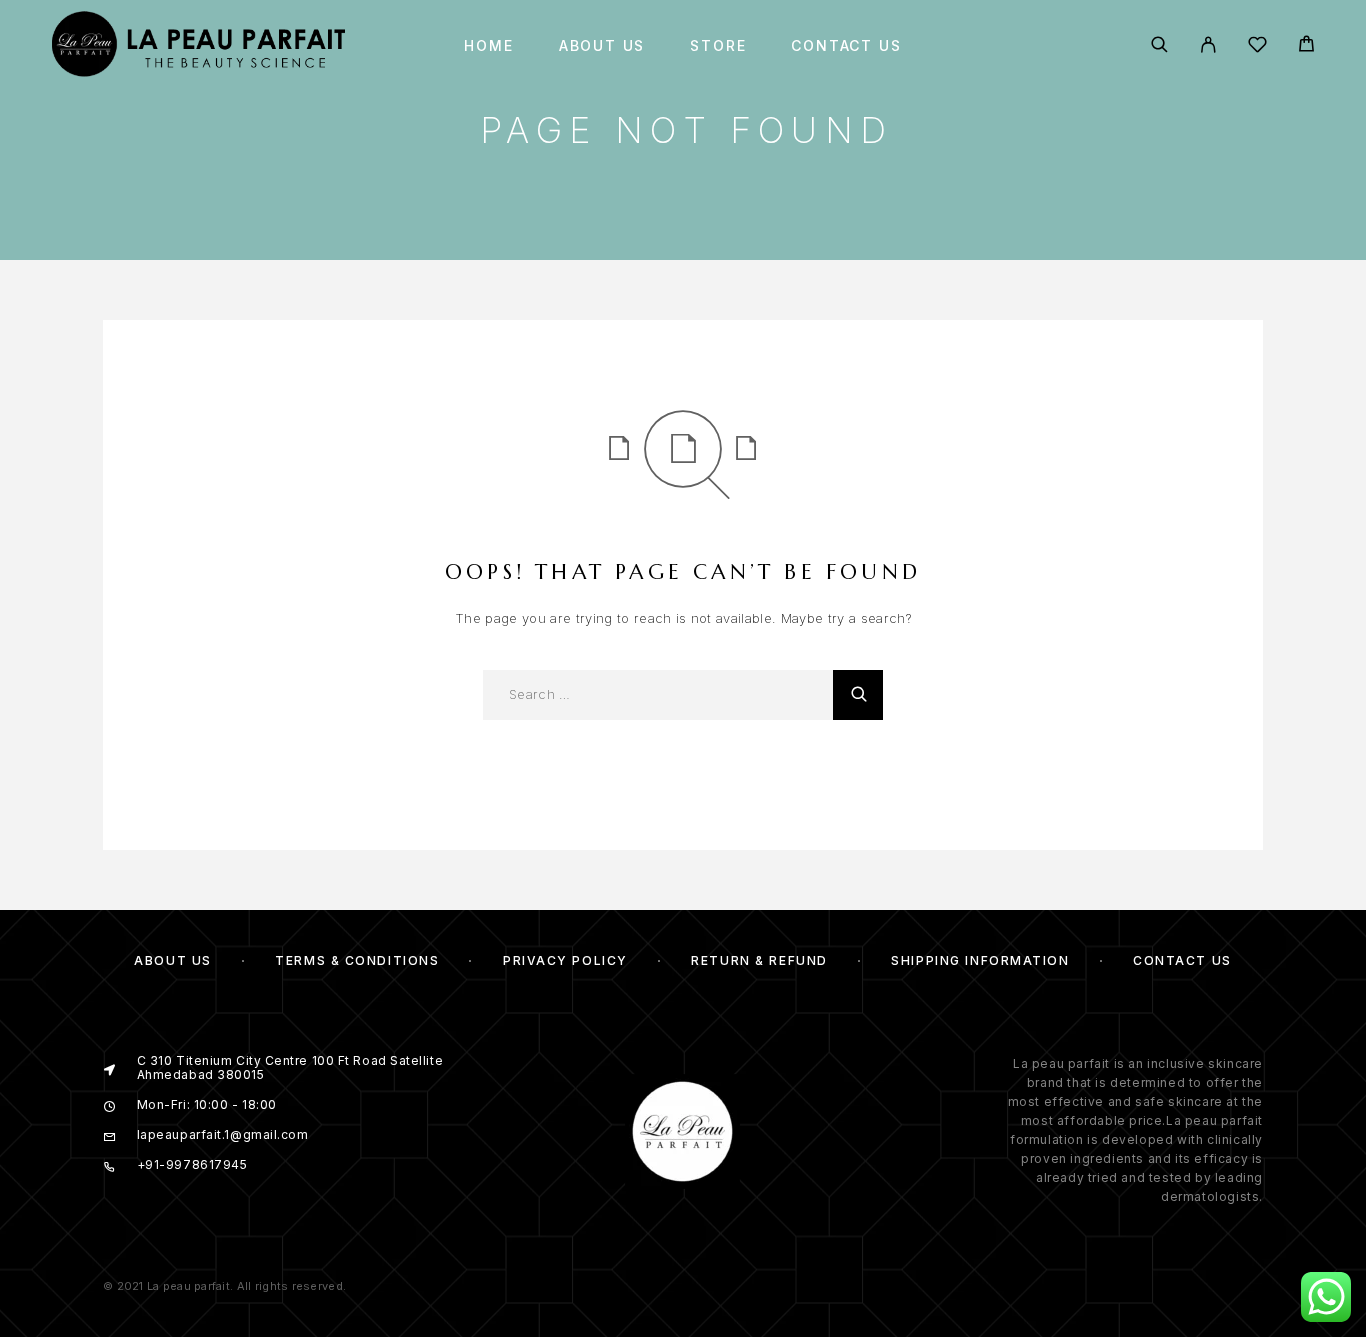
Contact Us (846, 46)
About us (602, 46)
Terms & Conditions (357, 960)
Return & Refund (759, 960)
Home (488, 46)
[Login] (1208, 46)
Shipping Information (980, 960)
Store (718, 46)
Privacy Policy (565, 960)
